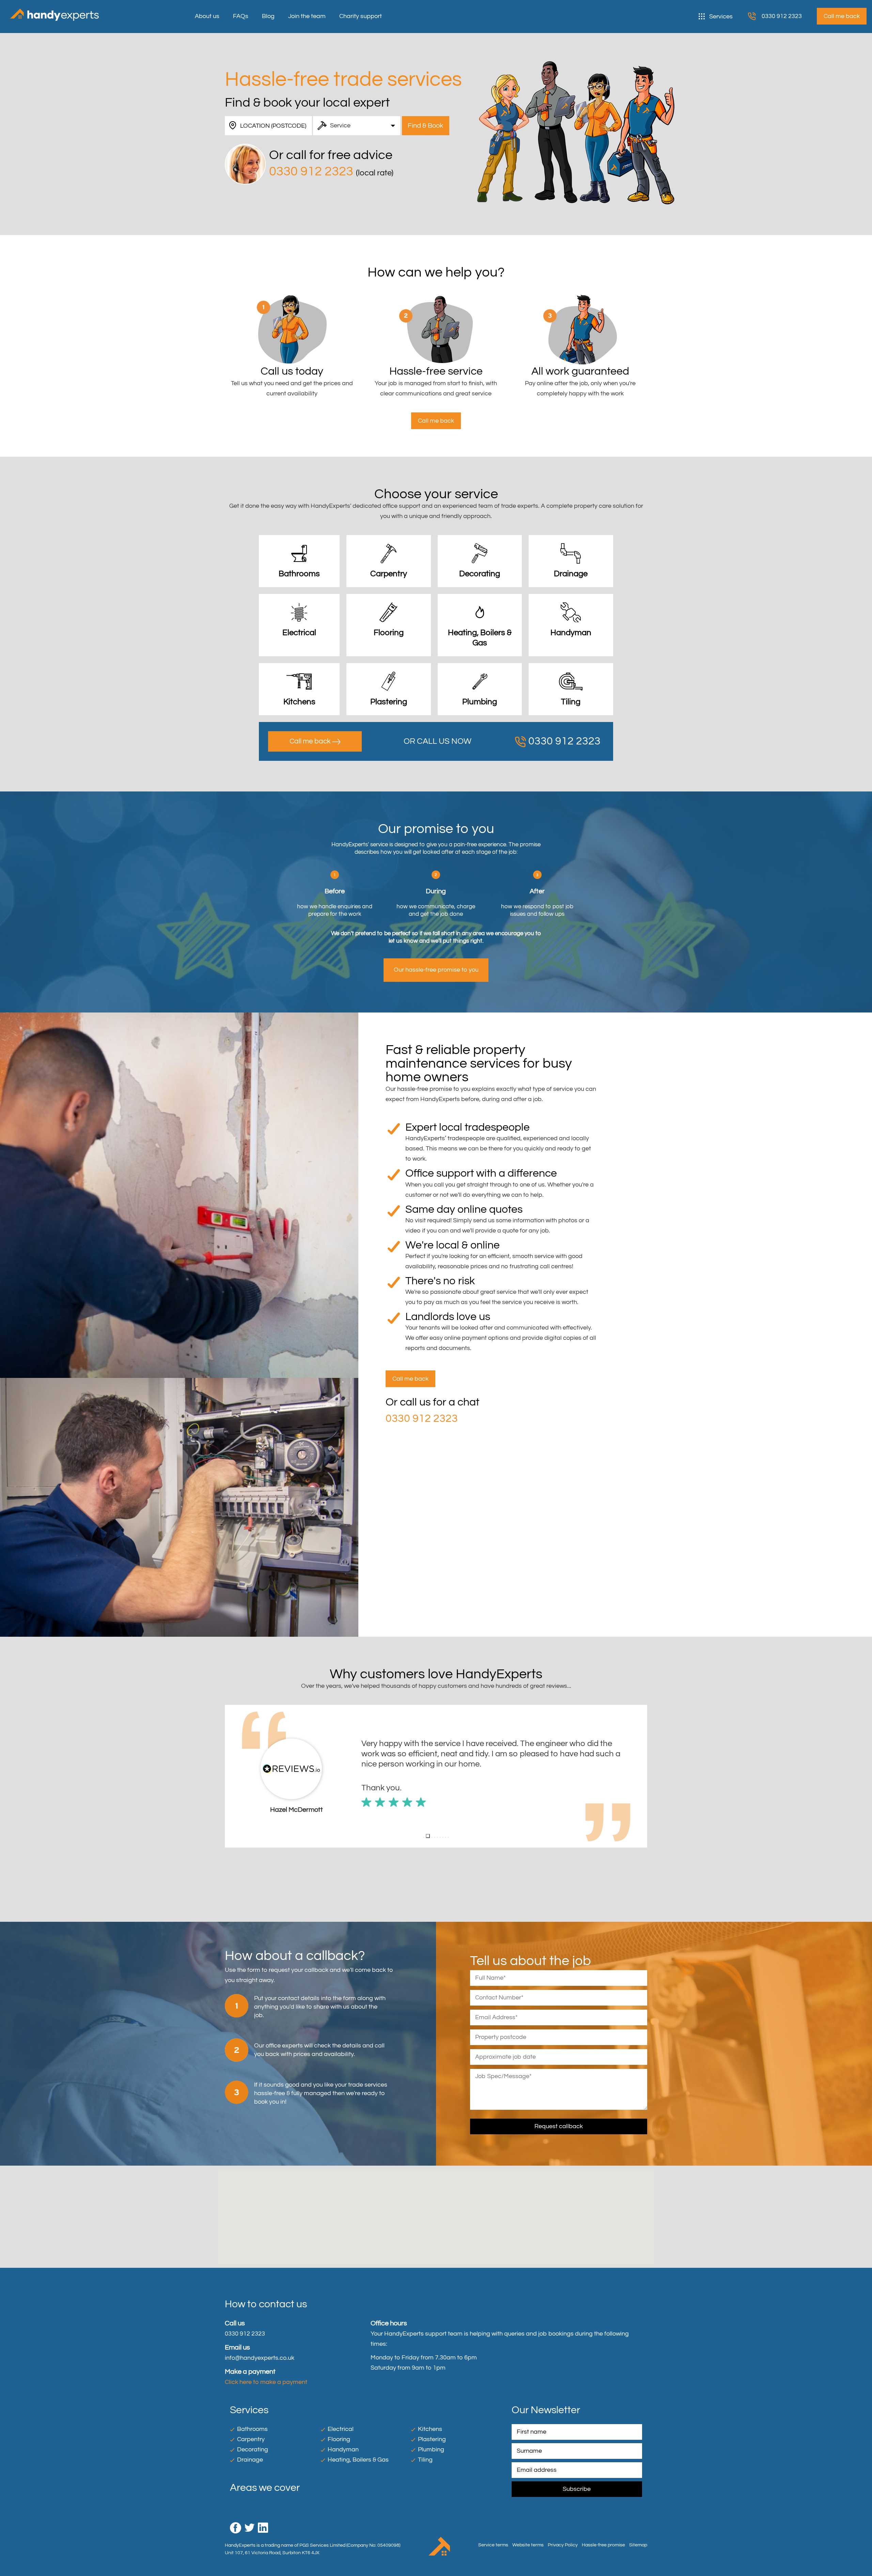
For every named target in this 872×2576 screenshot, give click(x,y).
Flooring (339, 2439)
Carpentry (251, 2439)
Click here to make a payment (266, 2382)
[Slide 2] (426, 1837)
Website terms (528, 2545)
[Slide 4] (435, 1837)
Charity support (361, 16)
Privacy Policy (563, 2545)
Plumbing (431, 2449)
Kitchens (430, 2429)
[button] (230, 1776)
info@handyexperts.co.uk (260, 2358)
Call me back (311, 741)
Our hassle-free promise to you (436, 970)
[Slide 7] (443, 1837)
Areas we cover (265, 2488)
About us (207, 16)
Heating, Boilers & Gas (358, 2460)
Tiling (425, 2460)
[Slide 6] (440, 1837)
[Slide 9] (448, 1837)
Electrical (341, 2429)
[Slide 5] (437, 1837)
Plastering (432, 2439)
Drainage (250, 2460)
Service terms (493, 2545)
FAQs (241, 16)
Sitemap (638, 2545)
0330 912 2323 (782, 16)
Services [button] (721, 17)
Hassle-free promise (603, 2545)
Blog (268, 16)
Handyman (343, 2449)
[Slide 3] (431, 1836)
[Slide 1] (424, 1837)
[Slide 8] (446, 1837)
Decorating (253, 2449)
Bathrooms (252, 2429)
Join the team (307, 16)
